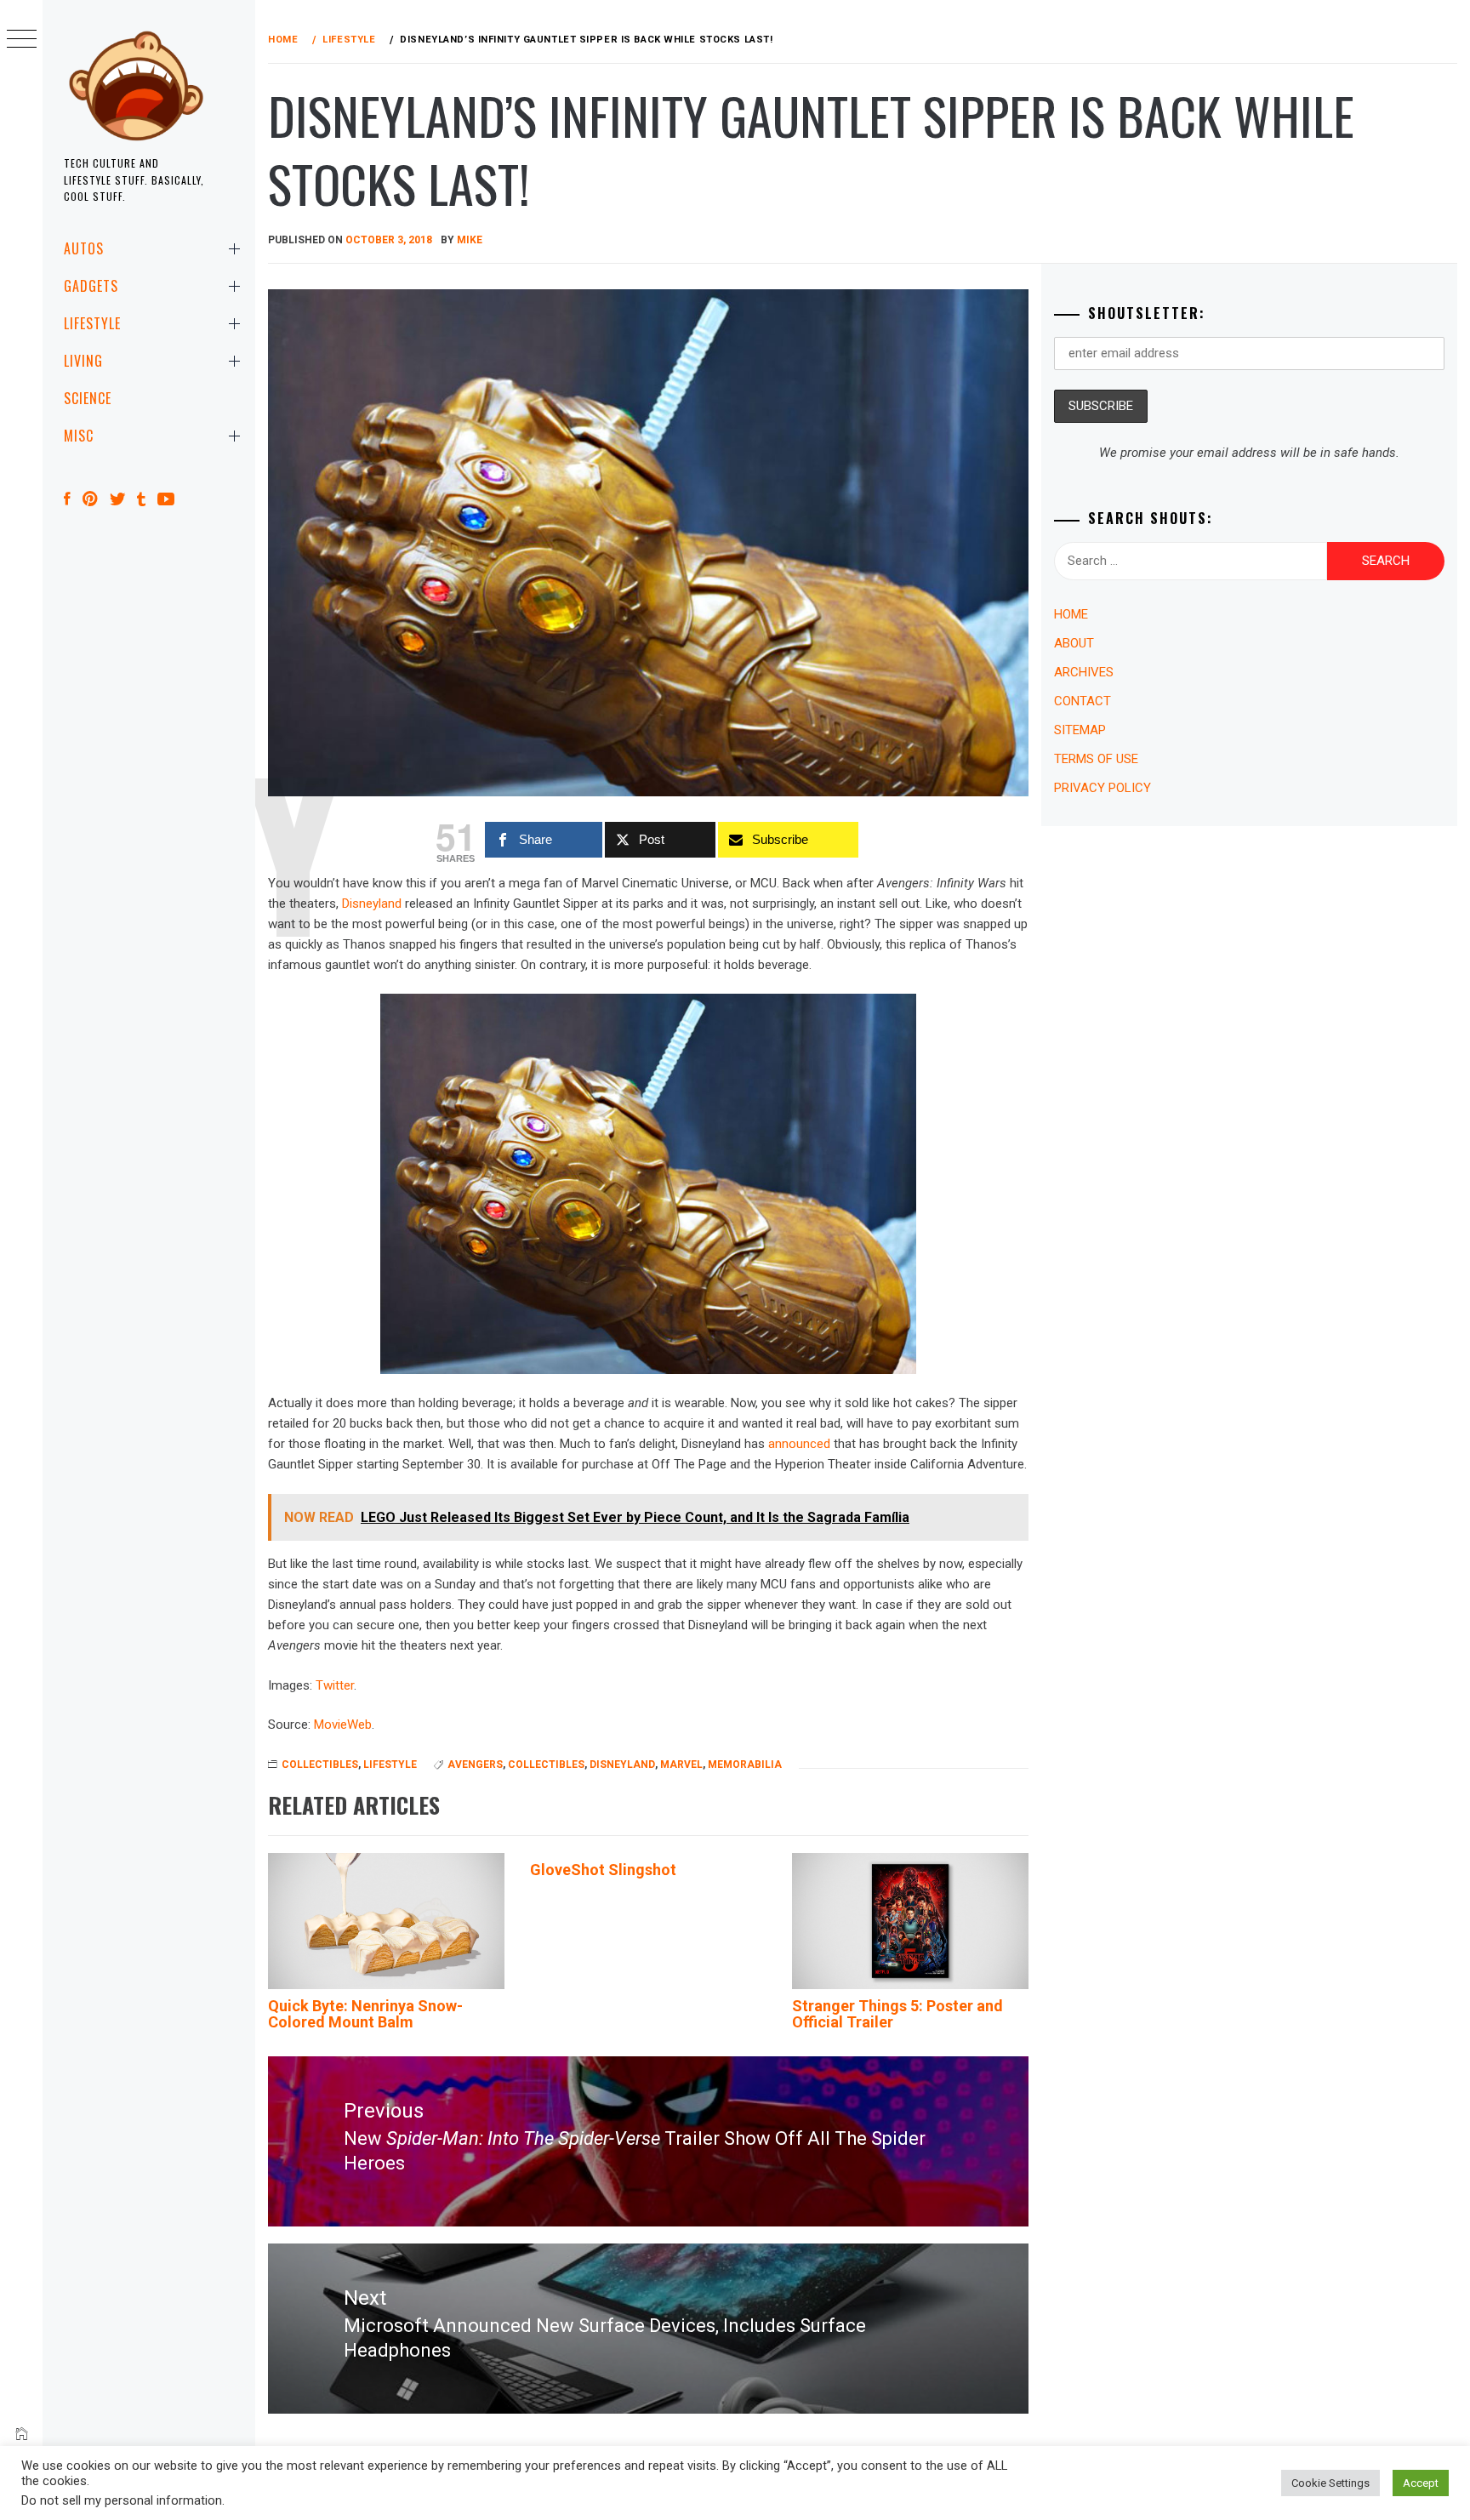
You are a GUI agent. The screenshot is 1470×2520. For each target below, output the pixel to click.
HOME (1071, 614)
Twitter (335, 1685)
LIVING (83, 361)
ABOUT (1074, 643)
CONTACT (1083, 701)
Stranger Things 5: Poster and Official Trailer (897, 2014)
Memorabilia (745, 1765)
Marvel (681, 1765)
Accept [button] (1421, 2483)
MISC (79, 436)
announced (799, 1444)
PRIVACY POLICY (1102, 788)
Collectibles (546, 1765)
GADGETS (91, 286)
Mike (470, 240)
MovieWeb (343, 1725)
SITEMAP (1080, 730)
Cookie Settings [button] (1330, 2483)
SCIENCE (88, 398)
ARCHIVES (1084, 672)
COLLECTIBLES (320, 1765)
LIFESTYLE (92, 323)
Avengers (475, 1765)
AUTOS (84, 248)
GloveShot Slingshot (603, 1870)
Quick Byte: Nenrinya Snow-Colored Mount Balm (365, 2014)
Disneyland (372, 904)
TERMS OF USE (1096, 759)
